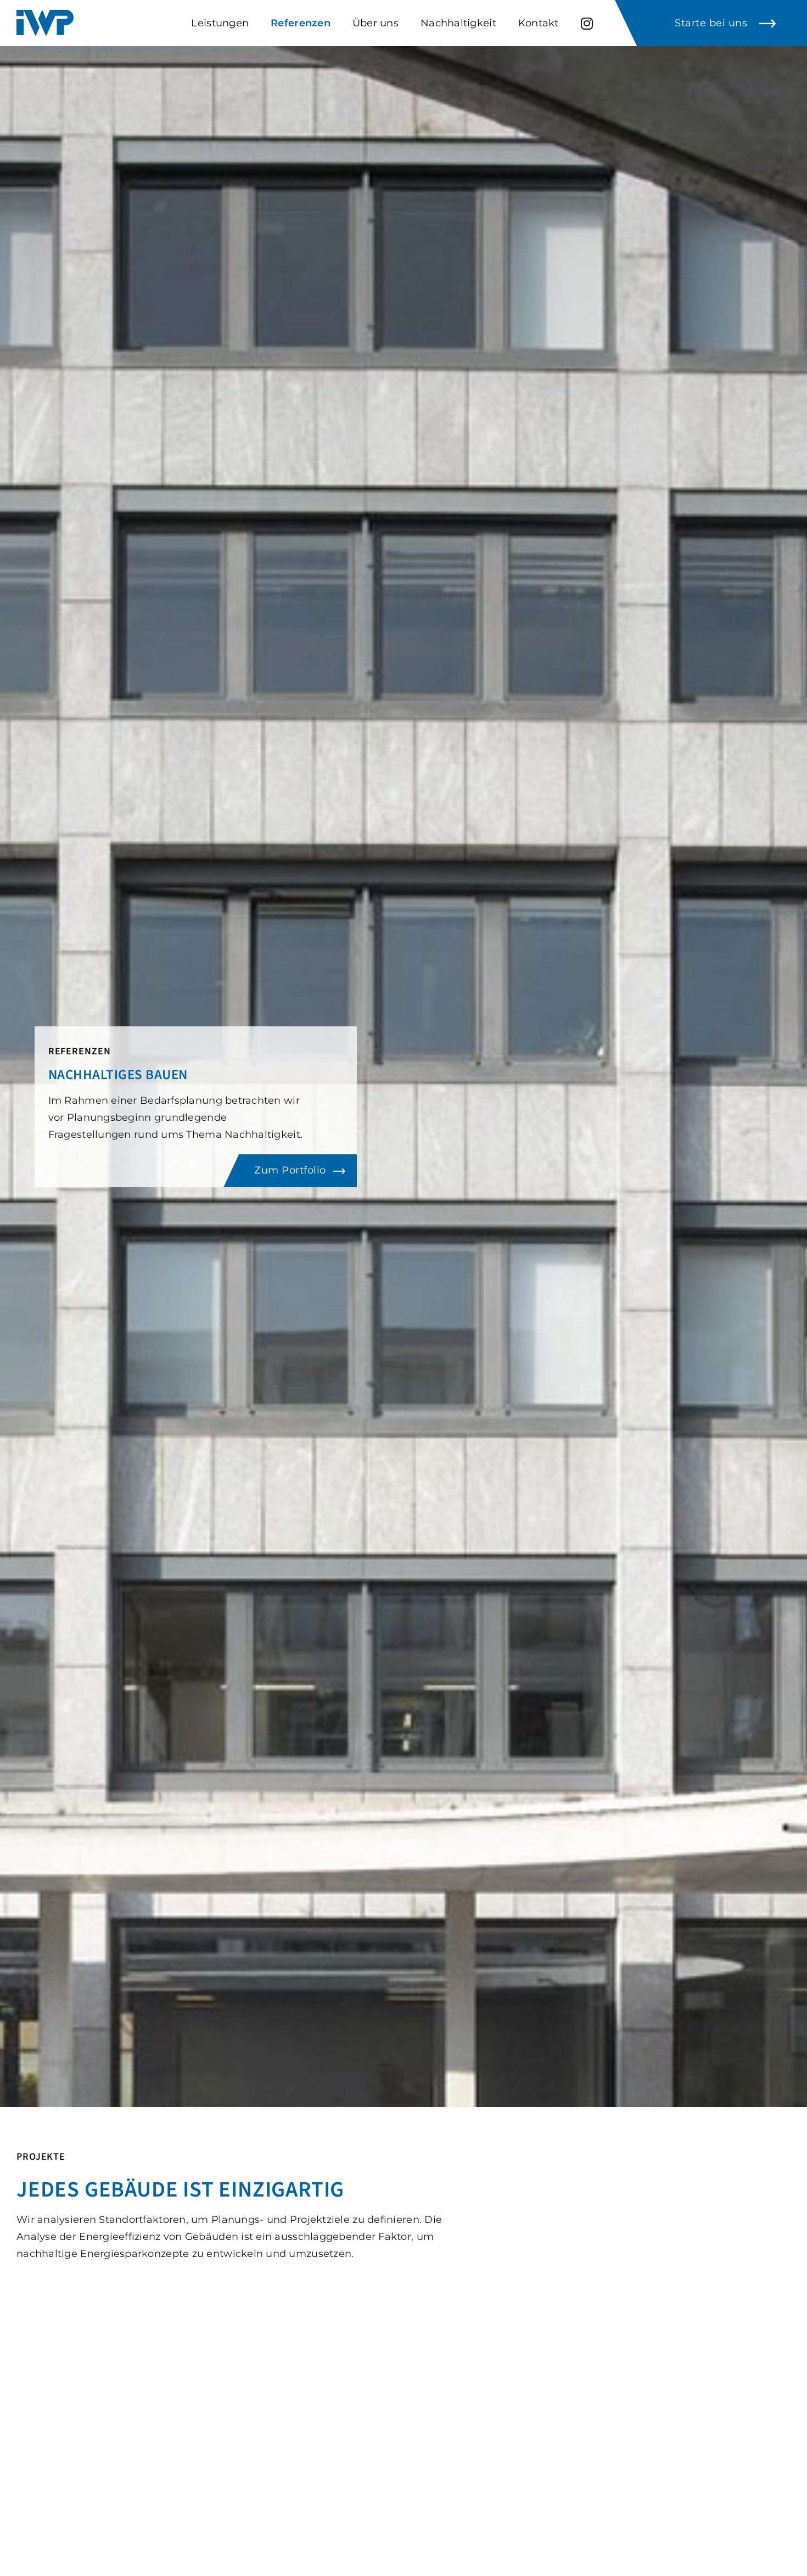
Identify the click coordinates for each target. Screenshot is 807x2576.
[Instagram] (587, 23)
